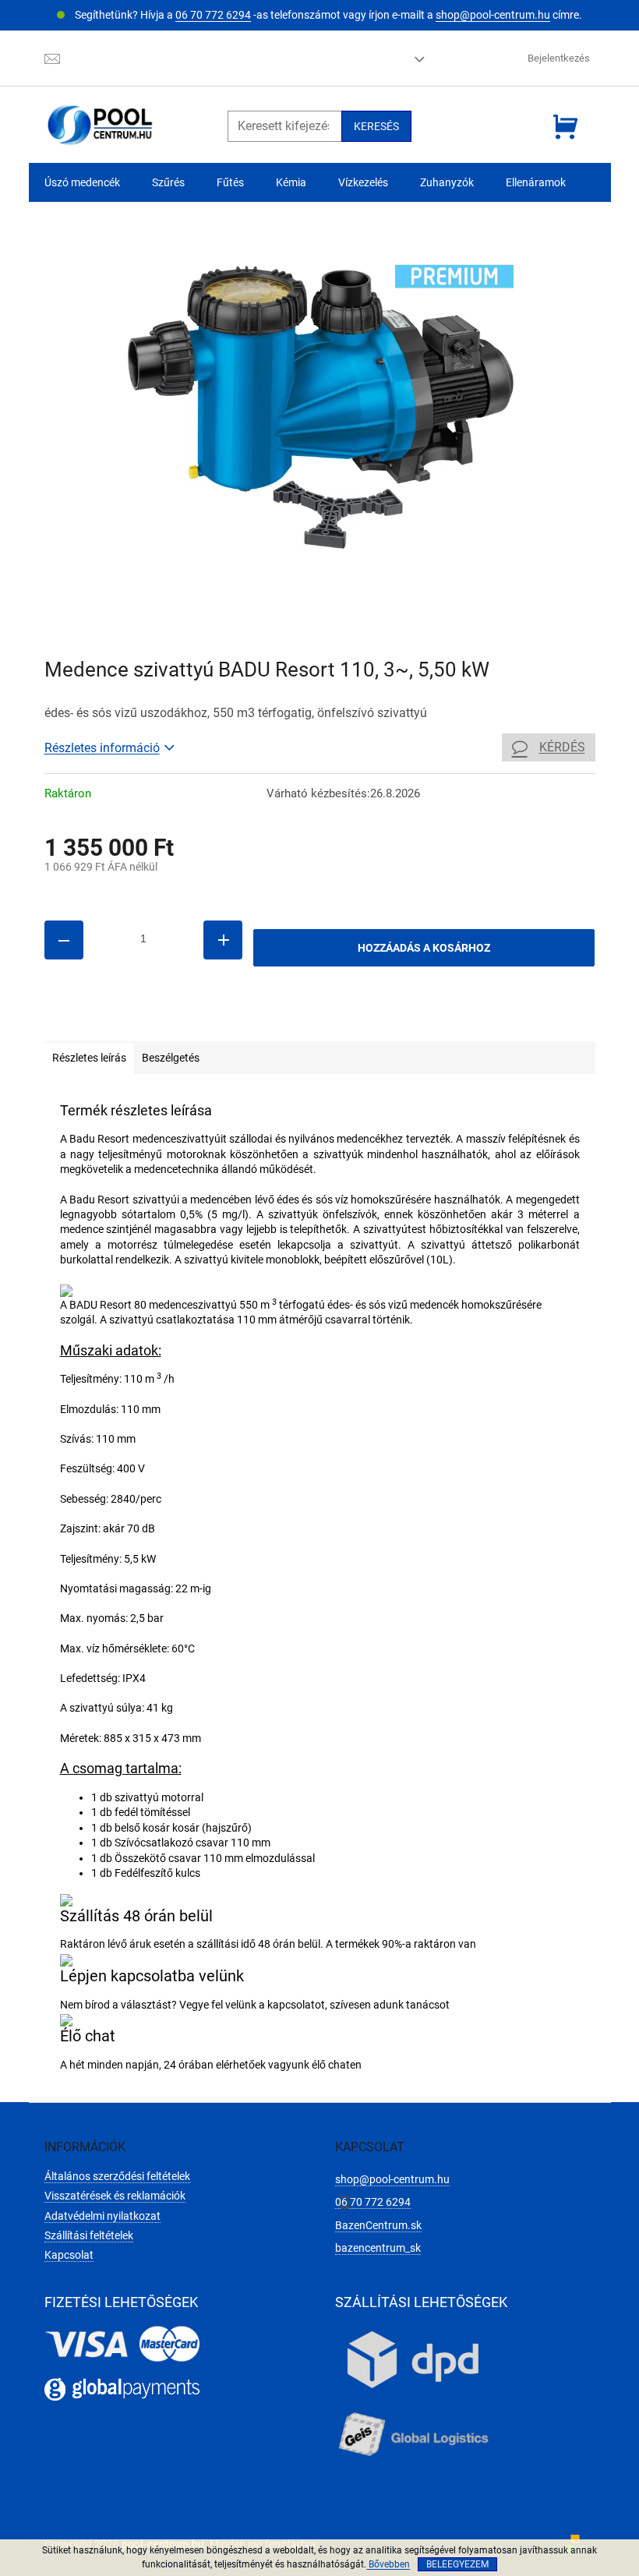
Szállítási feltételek (89, 2235)
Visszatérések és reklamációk (115, 2196)
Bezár (152, 1019)
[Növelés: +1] (223, 940)
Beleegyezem (457, 2564)
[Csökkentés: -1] (64, 940)
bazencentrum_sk (378, 2248)
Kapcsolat (69, 2255)
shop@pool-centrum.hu (493, 15)
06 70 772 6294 (213, 15)
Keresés (376, 126)
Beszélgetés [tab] (171, 1058)
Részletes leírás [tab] (89, 1058)
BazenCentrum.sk (378, 2225)
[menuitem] (82, 183)
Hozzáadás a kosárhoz (424, 948)
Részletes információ (102, 748)
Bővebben (388, 2564)
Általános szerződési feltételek (117, 2176)
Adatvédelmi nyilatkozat (102, 2216)
